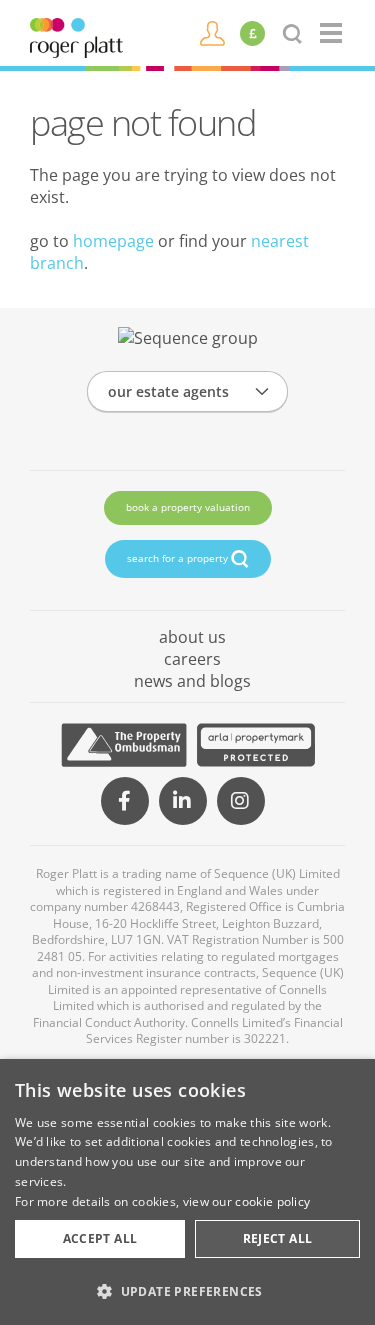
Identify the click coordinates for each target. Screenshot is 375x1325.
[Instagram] (241, 801)
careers (192, 659)
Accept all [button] (100, 1238)
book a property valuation (188, 507)
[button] (187, 1291)
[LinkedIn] (183, 801)
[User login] (212, 32)
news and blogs (192, 681)
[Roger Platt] (76, 36)
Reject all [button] (278, 1238)
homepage (113, 241)
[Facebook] (125, 801)
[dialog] (187, 1192)
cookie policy (272, 1201)
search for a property (179, 558)
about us (192, 637)
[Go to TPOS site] (124, 745)
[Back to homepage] (332, 33)
